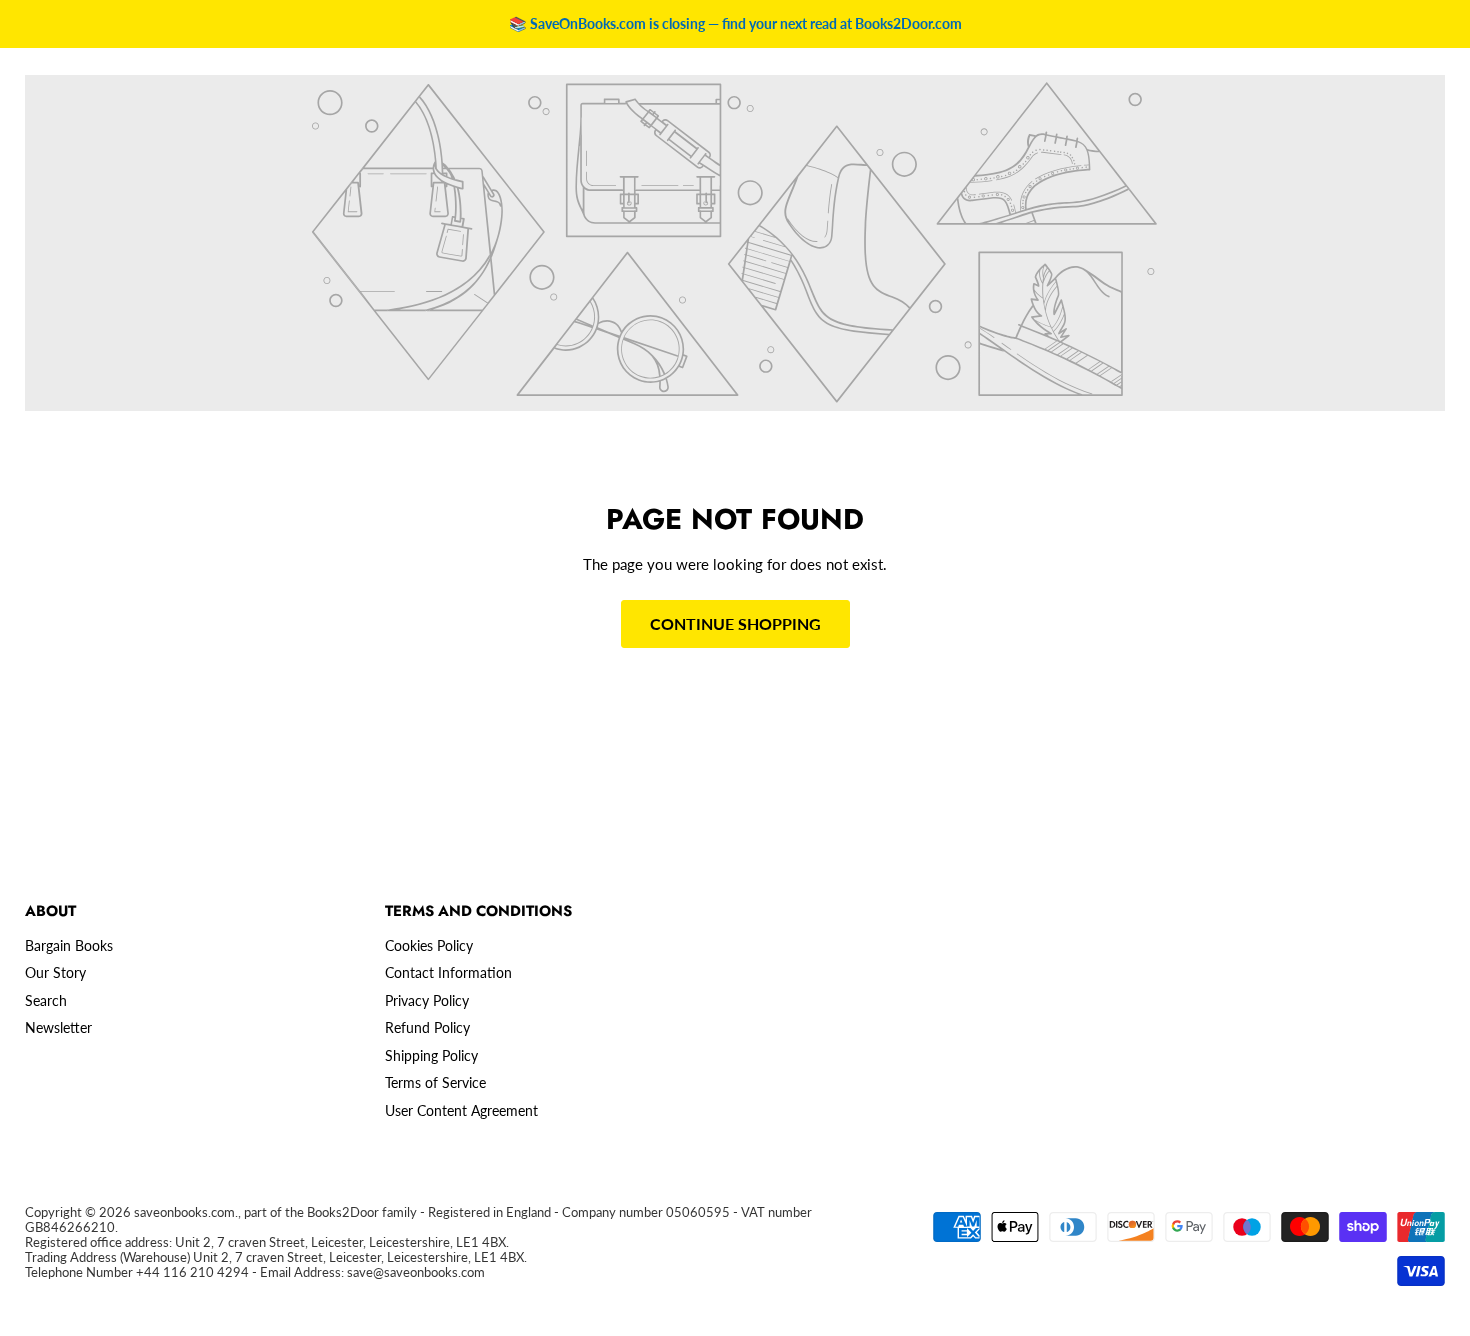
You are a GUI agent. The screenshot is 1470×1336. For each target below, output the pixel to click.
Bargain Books (69, 945)
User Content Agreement (461, 1110)
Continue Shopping (735, 623)
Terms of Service (435, 1082)
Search (46, 1000)
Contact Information (448, 972)
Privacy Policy (427, 1000)
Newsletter (58, 1027)
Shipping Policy (431, 1055)
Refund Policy (427, 1027)
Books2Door (343, 1212)
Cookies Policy (429, 945)
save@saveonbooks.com (416, 1272)
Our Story (55, 972)
